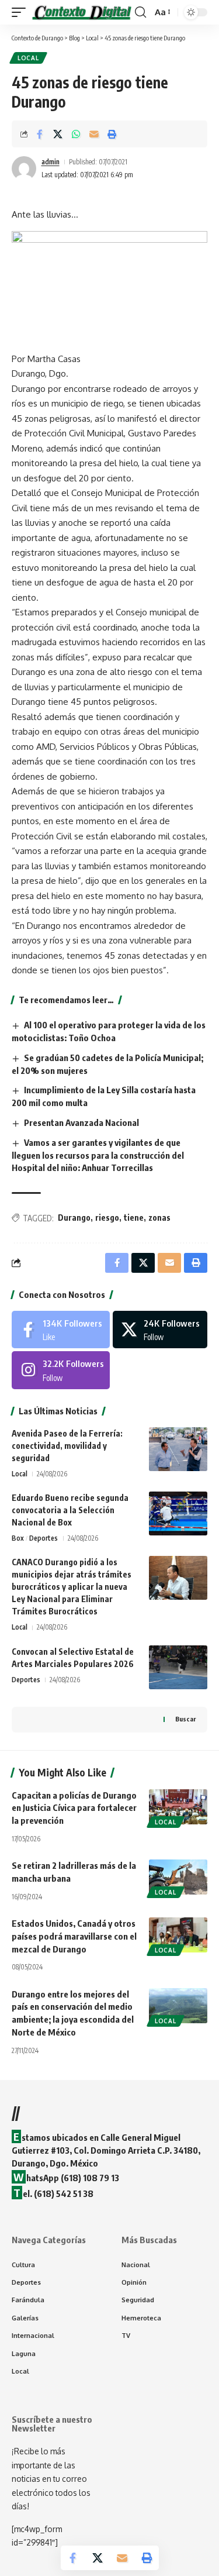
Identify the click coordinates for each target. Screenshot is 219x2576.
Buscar (185, 1719)
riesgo (107, 1218)
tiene (134, 1218)
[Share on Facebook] (40, 134)
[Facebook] (61, 1330)
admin (51, 162)
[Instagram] (61, 1370)
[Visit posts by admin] (24, 168)
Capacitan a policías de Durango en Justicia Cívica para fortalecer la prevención (74, 1808)
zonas (159, 1218)
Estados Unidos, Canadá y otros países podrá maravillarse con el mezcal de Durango (74, 1936)
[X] (160, 1330)
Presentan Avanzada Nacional (81, 1122)
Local (28, 58)
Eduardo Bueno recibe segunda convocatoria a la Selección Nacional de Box (70, 1510)
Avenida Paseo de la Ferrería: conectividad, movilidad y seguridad (67, 1446)
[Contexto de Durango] (82, 12)
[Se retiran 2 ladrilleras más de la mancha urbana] (178, 1877)
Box (18, 1538)
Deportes (44, 1538)
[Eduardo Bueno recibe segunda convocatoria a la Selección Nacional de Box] (178, 1513)
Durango (74, 1218)
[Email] (94, 134)
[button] (22, 12)
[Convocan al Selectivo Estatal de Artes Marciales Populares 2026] (178, 1667)
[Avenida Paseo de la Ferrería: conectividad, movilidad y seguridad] (178, 1449)
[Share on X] (58, 134)
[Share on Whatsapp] (76, 134)
